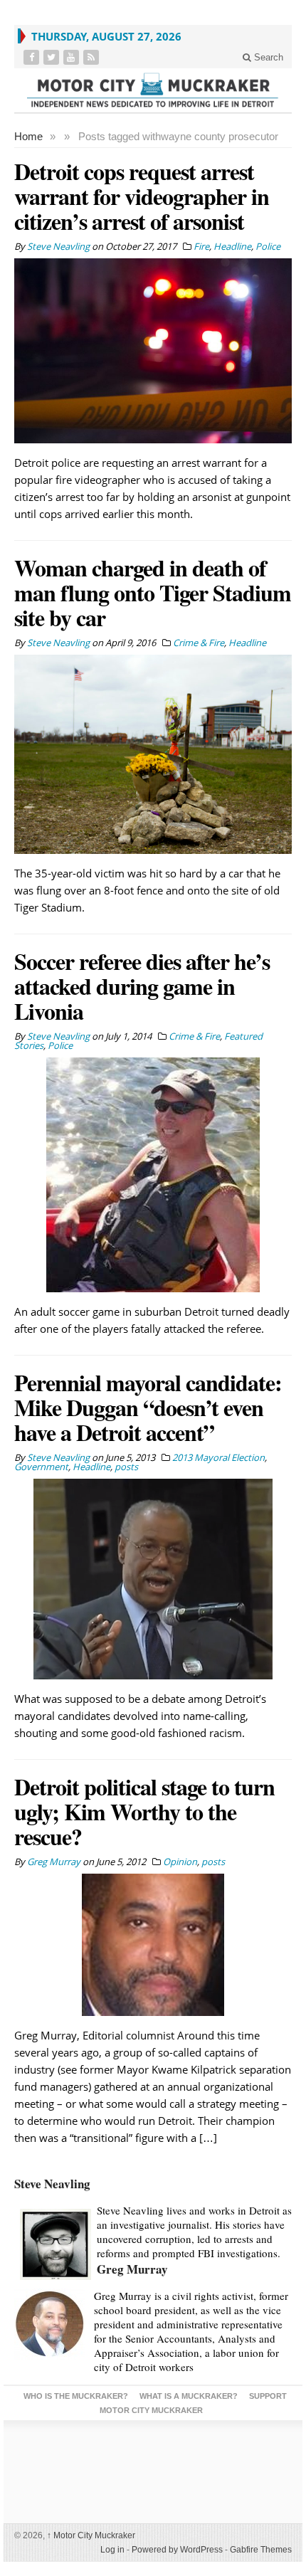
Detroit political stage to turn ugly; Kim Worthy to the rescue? (144, 1811)
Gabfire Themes (261, 2550)
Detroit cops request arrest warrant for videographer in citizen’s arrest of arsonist (142, 196)
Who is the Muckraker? (76, 2396)
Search (267, 57)
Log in (112, 2550)
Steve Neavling (52, 2184)
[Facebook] (33, 57)
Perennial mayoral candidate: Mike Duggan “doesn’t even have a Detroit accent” (148, 1407)
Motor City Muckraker (91, 2535)
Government (41, 1467)
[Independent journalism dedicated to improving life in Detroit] (153, 90)
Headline (232, 246)
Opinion (180, 1862)
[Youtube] (73, 57)
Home (28, 136)
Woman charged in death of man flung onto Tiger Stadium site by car (153, 592)
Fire (201, 246)
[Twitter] (53, 57)
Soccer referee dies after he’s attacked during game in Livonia (142, 986)
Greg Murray (132, 2269)
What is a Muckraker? (189, 2396)
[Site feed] (93, 57)
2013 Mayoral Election (218, 1457)
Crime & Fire (199, 643)
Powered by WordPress (177, 2550)
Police (268, 246)
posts (126, 1467)
